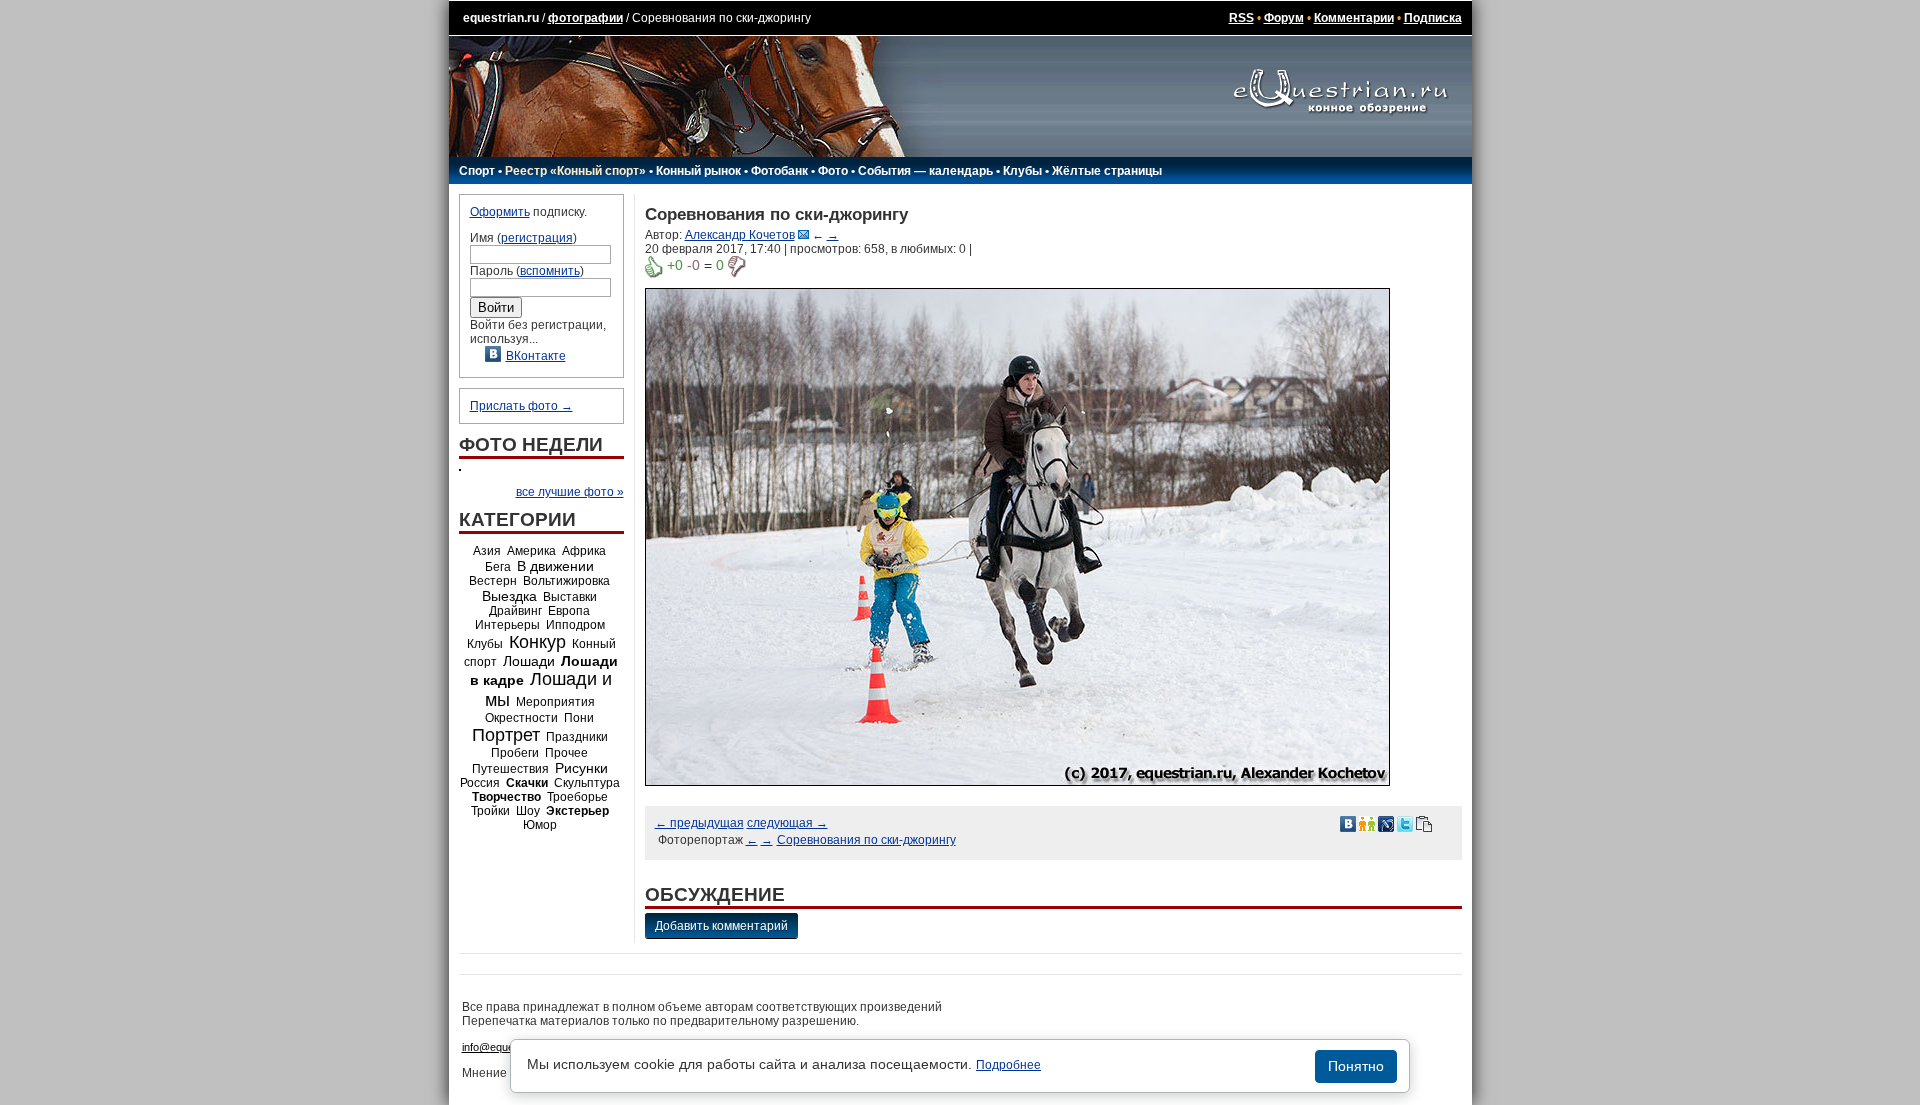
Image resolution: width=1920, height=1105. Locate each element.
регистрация (537, 238)
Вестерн (493, 581)
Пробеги (515, 753)
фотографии (585, 18)
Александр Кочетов (740, 235)
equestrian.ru (501, 18)
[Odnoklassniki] (1367, 823)
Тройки (490, 811)
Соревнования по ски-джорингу (866, 840)
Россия (480, 783)
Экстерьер (577, 811)
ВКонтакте (536, 356)
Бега (498, 567)
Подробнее (1008, 1065)
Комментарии (1354, 18)
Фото (833, 171)
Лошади (529, 661)
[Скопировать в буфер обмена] (1424, 823)
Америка (531, 551)
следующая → (787, 823)
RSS (1241, 18)
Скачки (527, 783)
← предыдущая (699, 823)
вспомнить (550, 271)
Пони (579, 718)
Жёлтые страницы (1107, 171)
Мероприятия (555, 702)
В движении (555, 566)
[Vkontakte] (1348, 823)
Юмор (540, 825)
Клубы (1022, 171)
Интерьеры (507, 625)
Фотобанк (779, 171)
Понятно (1356, 1066)
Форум (1284, 18)
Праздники (577, 737)
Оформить (500, 212)
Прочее (566, 753)
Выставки (570, 597)
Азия (487, 551)
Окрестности (521, 718)
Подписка (1433, 18)
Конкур (537, 642)
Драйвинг (515, 611)
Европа (569, 611)
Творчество (506, 797)
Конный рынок (698, 171)
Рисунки (581, 768)
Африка (584, 551)
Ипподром (575, 625)
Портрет (506, 735)
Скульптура (587, 783)
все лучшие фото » (570, 492)
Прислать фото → (521, 406)
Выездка (509, 596)
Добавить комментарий (721, 926)
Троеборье (577, 797)
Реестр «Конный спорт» (575, 171)
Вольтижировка (566, 581)
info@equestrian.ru (508, 1047)
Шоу (528, 811)
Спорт (477, 171)
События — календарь (925, 171)
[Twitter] (1405, 823)
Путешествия (510, 769)
